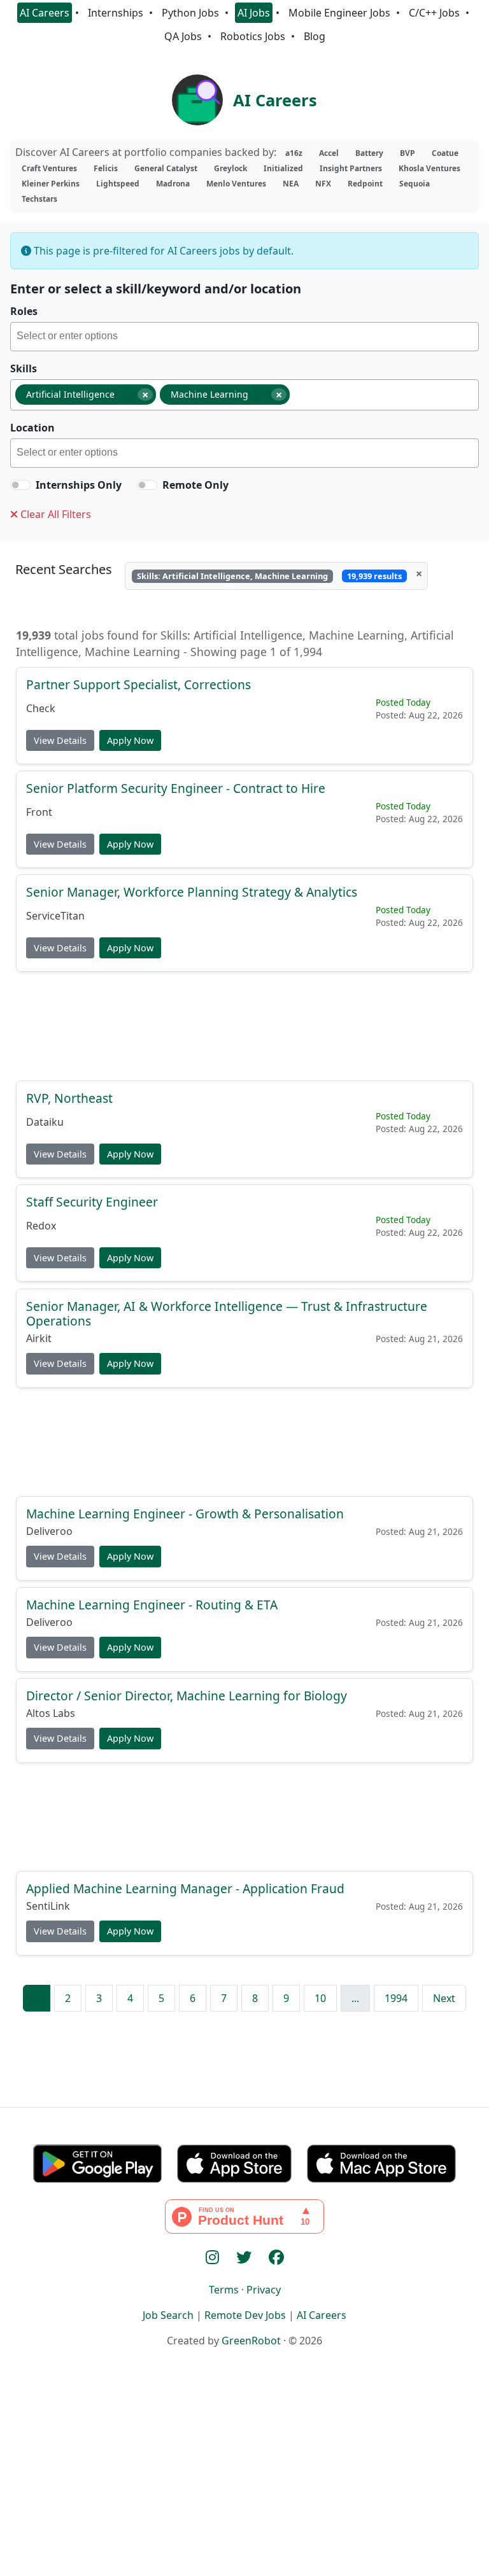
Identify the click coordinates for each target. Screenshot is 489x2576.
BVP (407, 153)
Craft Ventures (49, 168)
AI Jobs (254, 13)
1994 (396, 1998)
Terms (224, 2290)
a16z (294, 153)
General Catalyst (166, 168)
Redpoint (365, 184)
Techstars (39, 199)
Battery (369, 153)
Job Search (168, 2315)
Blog (315, 36)
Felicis (106, 168)
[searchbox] (247, 338)
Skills (24, 368)
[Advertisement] (244, 1026)
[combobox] (244, 337)
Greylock (230, 168)
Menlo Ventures (236, 184)
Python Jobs (190, 13)
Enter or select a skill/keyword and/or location (156, 289)
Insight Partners (351, 168)
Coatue (445, 153)
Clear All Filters (54, 514)
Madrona (173, 184)
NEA (291, 184)
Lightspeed (118, 184)
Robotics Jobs (253, 36)
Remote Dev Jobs (245, 2315)
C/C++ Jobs (434, 13)
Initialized (283, 168)
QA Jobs (183, 36)
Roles (24, 311)
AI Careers (45, 13)
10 (320, 1998)
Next (444, 1998)
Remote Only (195, 485)
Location (32, 428)
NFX (323, 184)
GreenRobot (251, 2341)
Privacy (264, 2290)
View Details (60, 740)
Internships (116, 13)
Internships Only (79, 485)
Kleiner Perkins (51, 184)
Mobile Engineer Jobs (339, 13)
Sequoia (415, 184)
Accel (329, 153)
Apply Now (130, 740)
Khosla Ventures (429, 168)
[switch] (20, 485)
